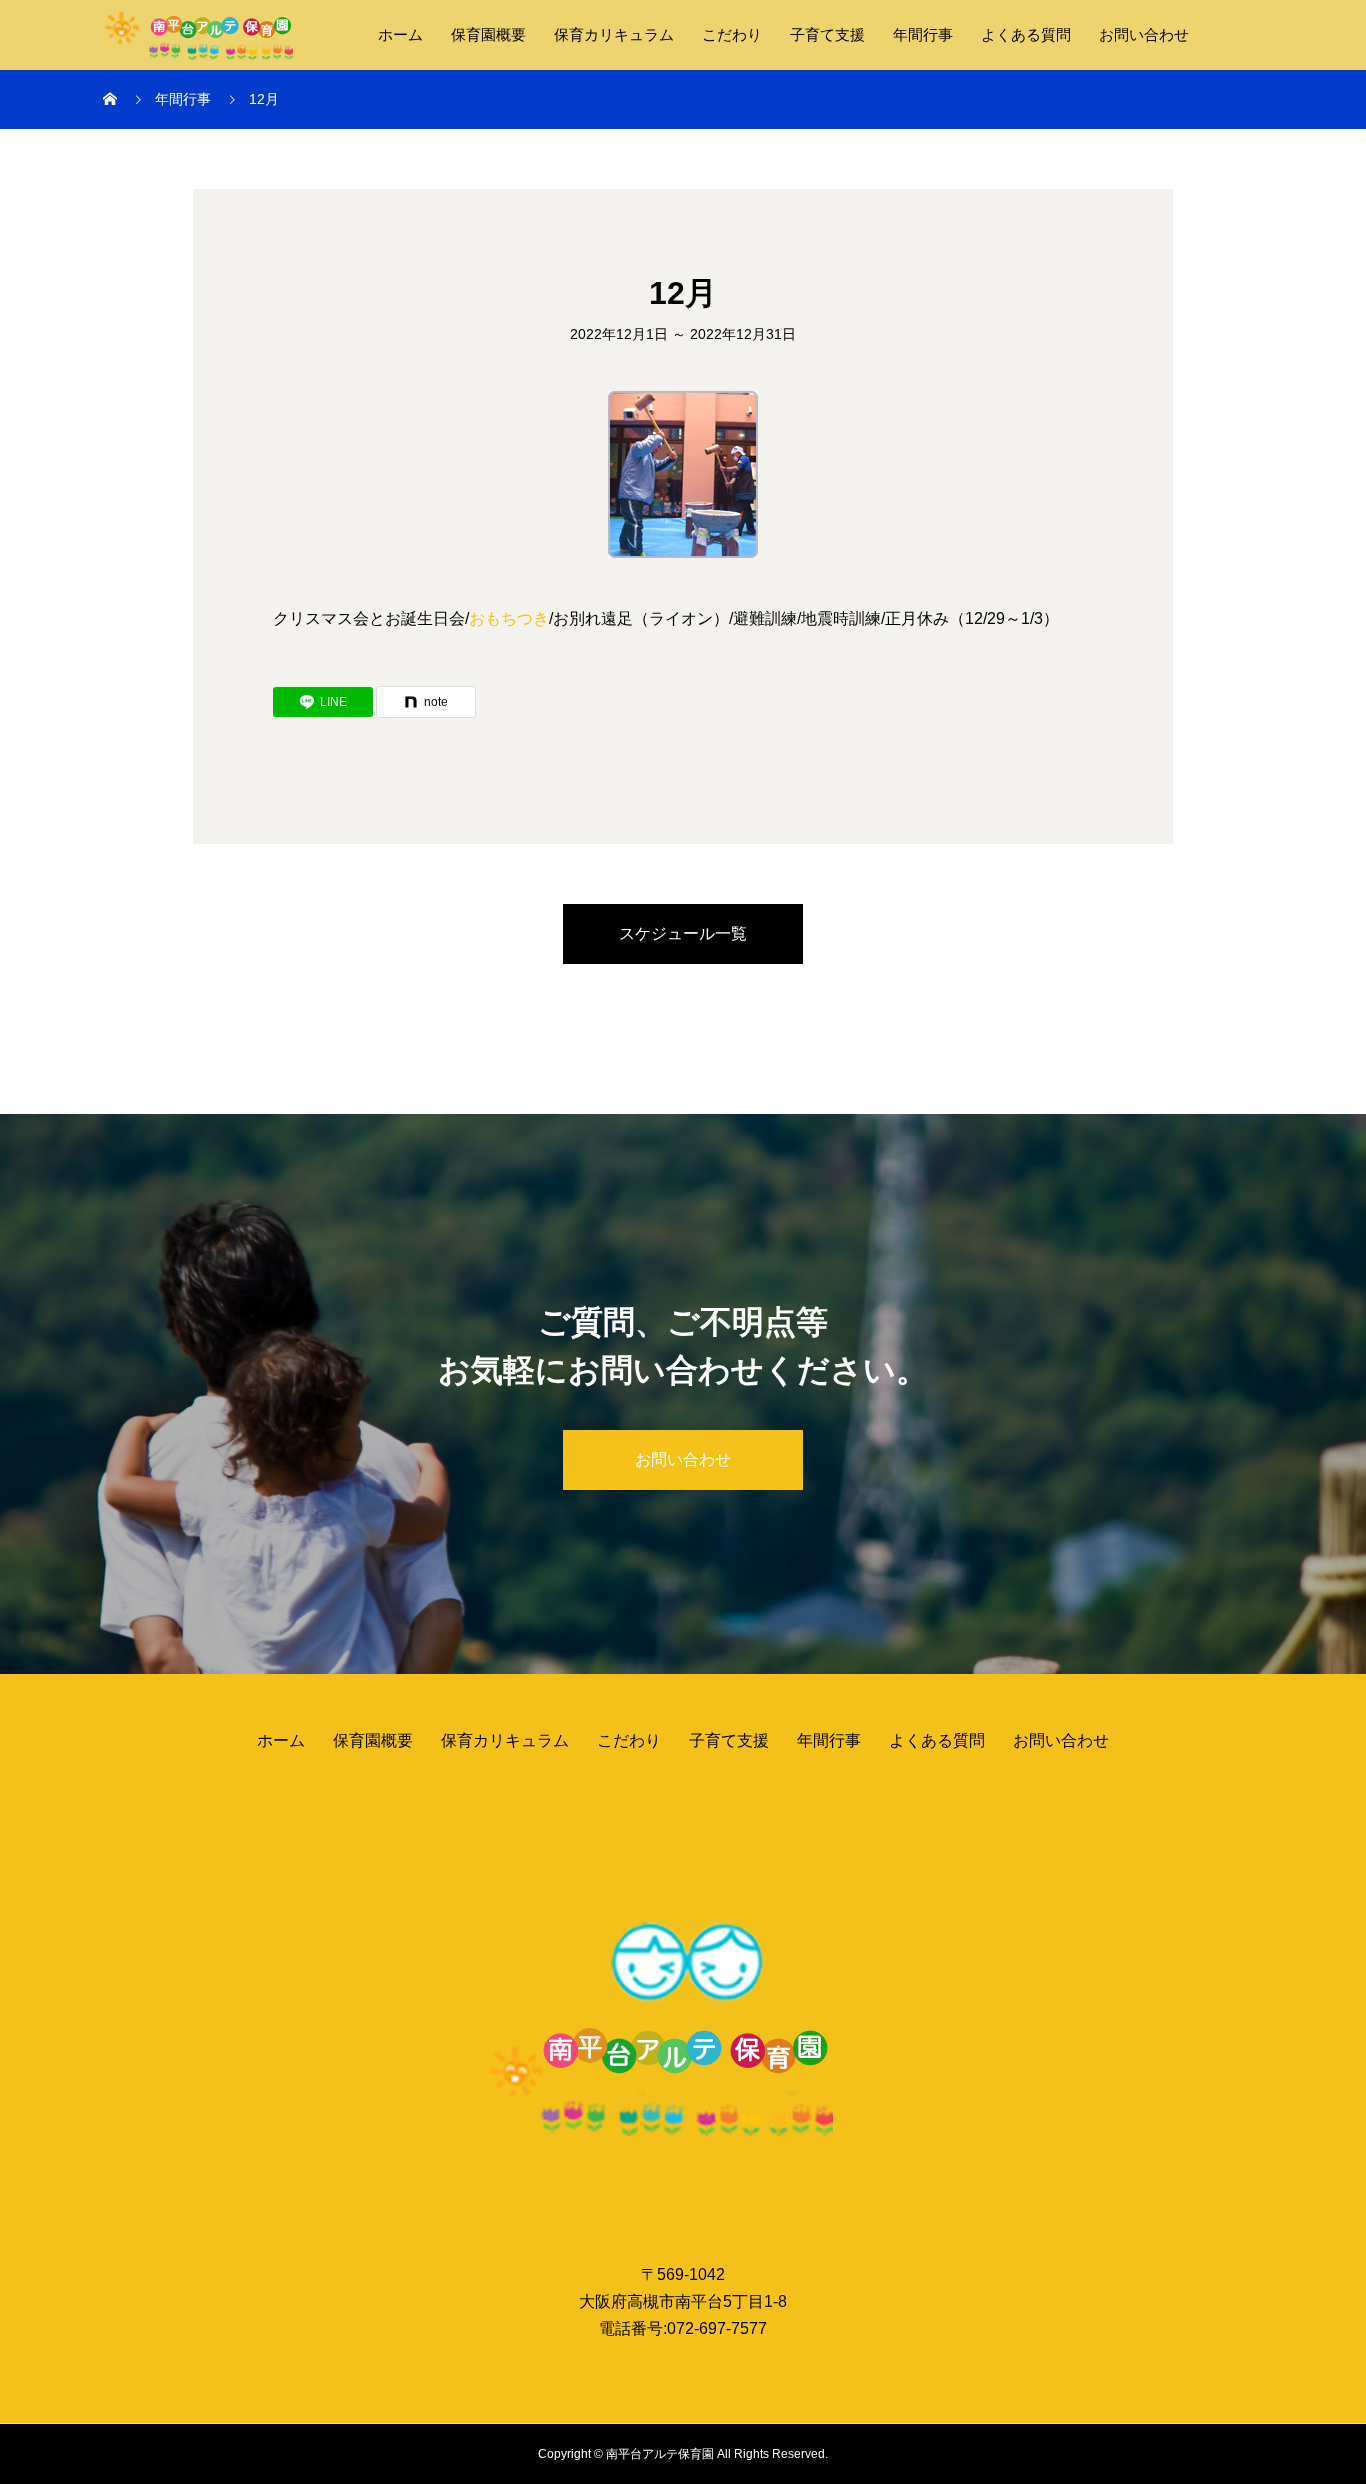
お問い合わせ (1144, 34)
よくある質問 (1026, 34)
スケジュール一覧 (683, 933)
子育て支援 (827, 34)
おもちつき (509, 618)
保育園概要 (488, 34)
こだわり (732, 34)
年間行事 (923, 34)
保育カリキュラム (614, 34)
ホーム (400, 34)
